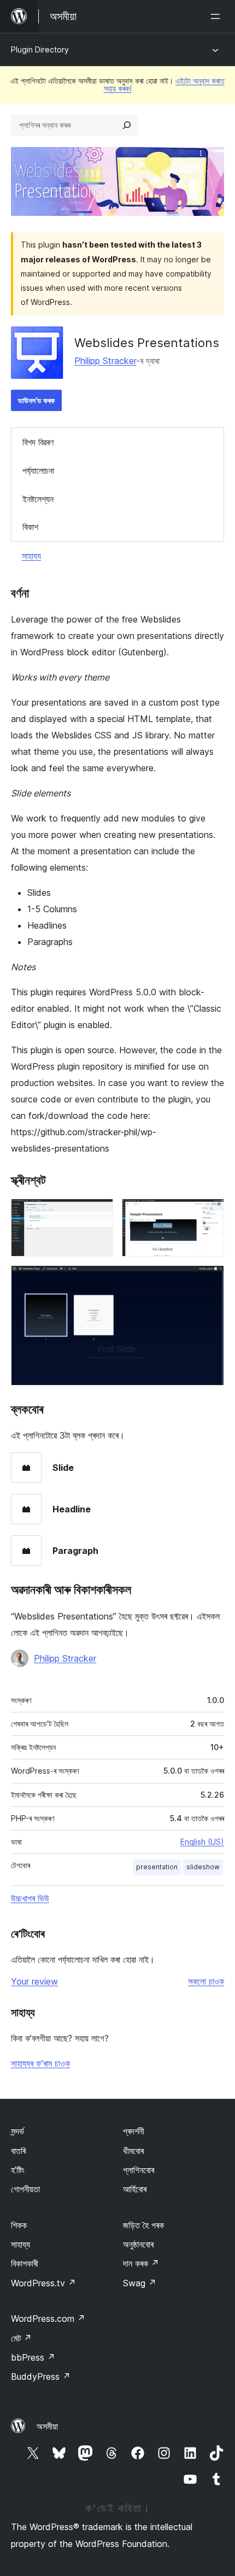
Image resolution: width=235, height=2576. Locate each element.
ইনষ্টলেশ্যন (38, 499)
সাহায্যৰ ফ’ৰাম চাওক (40, 2063)
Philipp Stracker (105, 361)
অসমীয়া (47, 2426)
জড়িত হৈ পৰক (143, 2225)
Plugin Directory (40, 49)
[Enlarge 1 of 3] (98, 1213)
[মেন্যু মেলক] (218, 16)
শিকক (19, 2225)
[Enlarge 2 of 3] (209, 1213)
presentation (157, 1867)
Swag (140, 2283)
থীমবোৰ (133, 2151)
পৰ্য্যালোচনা (38, 471)
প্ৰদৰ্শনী (134, 2131)
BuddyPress (41, 2377)
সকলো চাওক (206, 1981)
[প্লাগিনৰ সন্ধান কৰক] (127, 125)
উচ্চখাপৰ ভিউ (30, 1898)
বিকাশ (30, 527)
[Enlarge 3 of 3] (209, 1280)
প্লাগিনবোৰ (139, 2170)
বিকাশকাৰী (25, 2263)
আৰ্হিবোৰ (135, 2189)
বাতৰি (18, 2151)
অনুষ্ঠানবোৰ (138, 2244)
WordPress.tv (43, 2283)
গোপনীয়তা (25, 2189)
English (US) (202, 1842)
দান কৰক (141, 2263)
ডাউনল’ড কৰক (36, 400)
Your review (34, 1981)
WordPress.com (48, 2319)
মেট (21, 2338)
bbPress (33, 2357)
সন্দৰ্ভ (17, 2131)
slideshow (203, 1867)
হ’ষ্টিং (18, 2170)
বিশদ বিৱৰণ (38, 442)
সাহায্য (31, 556)
